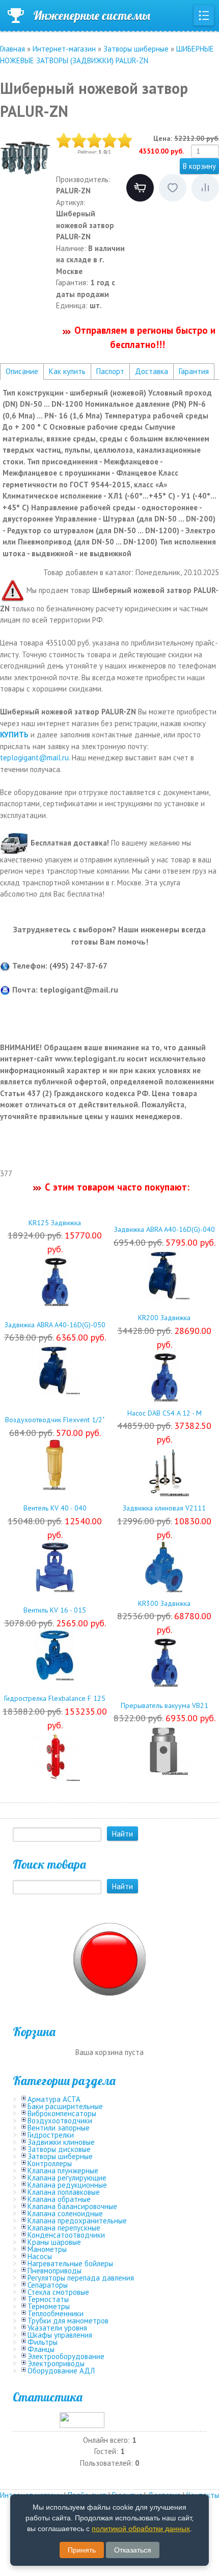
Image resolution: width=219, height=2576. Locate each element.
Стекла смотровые (58, 2292)
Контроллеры (50, 2163)
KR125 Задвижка (55, 1223)
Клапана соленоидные (65, 2213)
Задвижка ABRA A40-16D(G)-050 (55, 1325)
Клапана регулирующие (67, 2178)
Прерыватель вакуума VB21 (165, 1705)
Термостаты (48, 2299)
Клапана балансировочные (72, 2206)
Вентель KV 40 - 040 (55, 1508)
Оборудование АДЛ (61, 2371)
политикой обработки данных (141, 2529)
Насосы (40, 2256)
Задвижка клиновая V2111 (164, 1508)
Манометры (47, 2249)
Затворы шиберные (60, 2156)
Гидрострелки (51, 2135)
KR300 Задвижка (164, 1603)
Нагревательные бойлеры (70, 2263)
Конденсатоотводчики (66, 2235)
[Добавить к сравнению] (205, 188)
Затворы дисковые (59, 2149)
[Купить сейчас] (140, 188)
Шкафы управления (60, 2335)
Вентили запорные (59, 2128)
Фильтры (43, 2342)
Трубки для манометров (68, 2321)
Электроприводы (56, 2363)
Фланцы (41, 2349)
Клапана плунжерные (63, 2171)
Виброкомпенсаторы (62, 2113)
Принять (82, 2550)
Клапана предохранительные (77, 2221)
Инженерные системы (92, 15)
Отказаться (133, 2550)
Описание (22, 371)
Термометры (49, 2306)
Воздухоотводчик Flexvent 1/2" (55, 1420)
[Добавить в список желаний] (173, 188)
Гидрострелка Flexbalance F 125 (55, 1698)
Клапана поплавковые (64, 2192)
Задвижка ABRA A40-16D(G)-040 (165, 1229)
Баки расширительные (65, 2106)
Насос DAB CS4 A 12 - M (165, 1413)
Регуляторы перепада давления (81, 2278)
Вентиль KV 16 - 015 (55, 1610)
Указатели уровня (57, 2328)
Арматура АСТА (54, 2099)
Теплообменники (56, 2313)
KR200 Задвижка (164, 1318)
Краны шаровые (54, 2242)
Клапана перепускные (64, 2228)
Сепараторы (48, 2285)
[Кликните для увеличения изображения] (25, 158)
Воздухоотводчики (60, 2121)
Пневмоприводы (54, 2271)
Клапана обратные (59, 2199)
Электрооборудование (66, 2356)
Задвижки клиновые (61, 2142)
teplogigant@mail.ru (34, 758)
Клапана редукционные (67, 2185)
